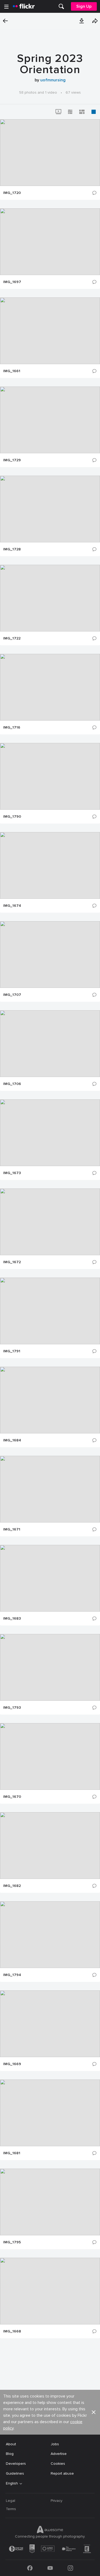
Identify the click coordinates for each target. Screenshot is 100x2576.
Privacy (57, 2501)
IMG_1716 (12, 728)
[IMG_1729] (50, 420)
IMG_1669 (12, 2064)
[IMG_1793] (50, 1667)
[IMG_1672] (50, 1222)
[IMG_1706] (50, 1044)
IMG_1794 (12, 1975)
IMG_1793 (12, 1708)
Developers (16, 2464)
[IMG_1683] (50, 1578)
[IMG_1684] (50, 1400)
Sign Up (84, 6)
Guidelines (15, 2473)
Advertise (59, 2454)
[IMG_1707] (50, 955)
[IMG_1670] (50, 1756)
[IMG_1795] (50, 2202)
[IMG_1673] (50, 1133)
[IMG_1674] (50, 865)
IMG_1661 (12, 371)
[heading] (24, 6)
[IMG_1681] (50, 2113)
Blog (10, 2454)
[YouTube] (50, 2568)
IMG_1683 (12, 1619)
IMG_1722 (12, 638)
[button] (82, 21)
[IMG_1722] (50, 598)
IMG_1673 (12, 1173)
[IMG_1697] (50, 242)
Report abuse (62, 2473)
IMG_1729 (12, 460)
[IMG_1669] (50, 2024)
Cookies (58, 2464)
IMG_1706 (12, 1084)
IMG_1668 (12, 2331)
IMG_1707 (12, 995)
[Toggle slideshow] (58, 112)
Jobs (55, 2444)
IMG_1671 (12, 1529)
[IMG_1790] (50, 776)
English (12, 2483)
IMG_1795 (12, 2242)
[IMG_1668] (50, 2291)
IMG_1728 (12, 549)
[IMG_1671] (50, 1489)
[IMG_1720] (50, 153)
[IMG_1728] (50, 509)
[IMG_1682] (50, 1846)
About (11, 2444)
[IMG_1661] (50, 331)
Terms (11, 2509)
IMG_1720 (12, 193)
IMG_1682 (12, 1886)
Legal (11, 2501)
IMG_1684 (12, 1440)
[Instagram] (70, 2568)
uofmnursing (53, 80)
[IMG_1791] (50, 1311)
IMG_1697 (12, 282)
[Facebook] (30, 2568)
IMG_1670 (12, 1797)
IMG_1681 (12, 2153)
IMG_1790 (12, 817)
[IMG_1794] (50, 1935)
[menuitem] (61, 6)
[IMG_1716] (50, 687)
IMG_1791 (12, 1351)
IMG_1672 (12, 1262)
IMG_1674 (12, 906)
